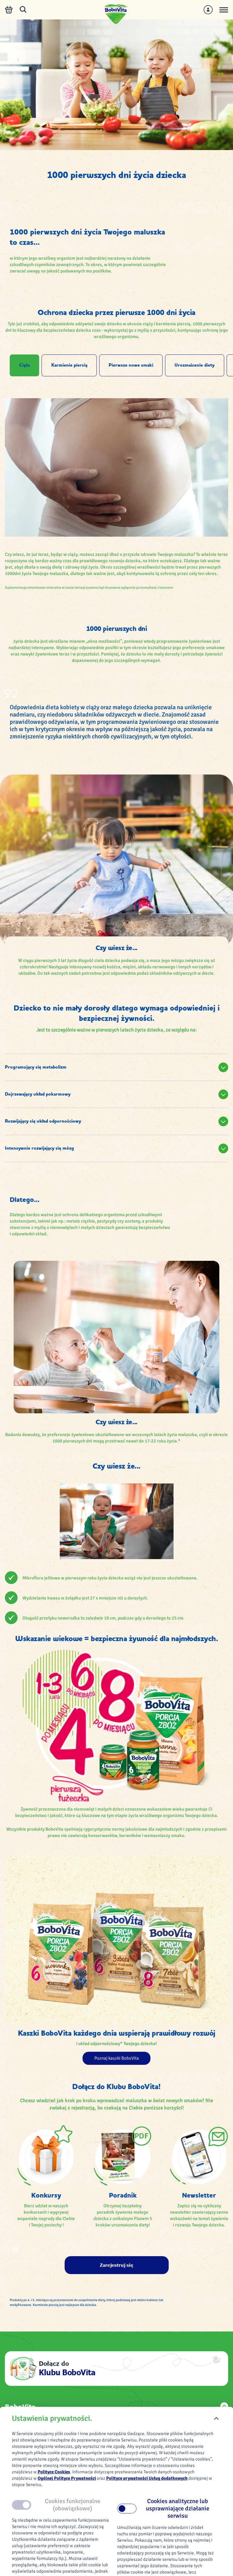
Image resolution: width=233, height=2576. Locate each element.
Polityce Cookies (54, 2472)
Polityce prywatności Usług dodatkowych (147, 2478)
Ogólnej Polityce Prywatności (67, 2478)
